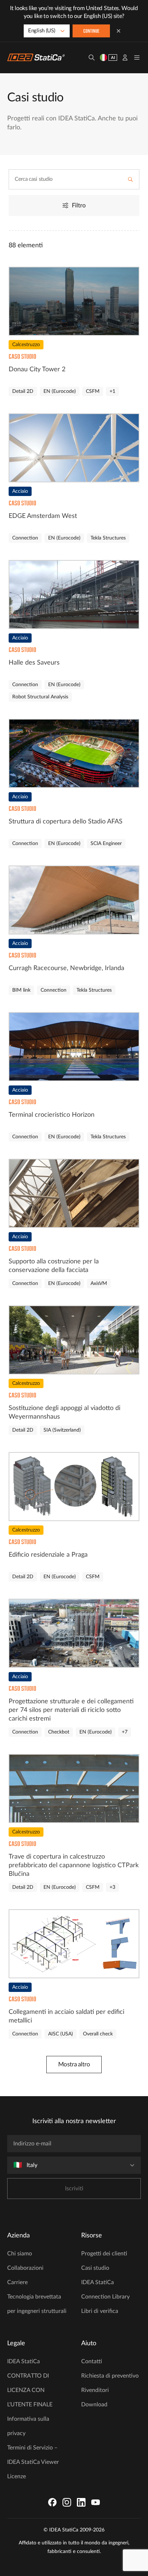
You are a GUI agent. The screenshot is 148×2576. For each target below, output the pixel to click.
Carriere (17, 2282)
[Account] (125, 58)
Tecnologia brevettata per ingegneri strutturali (37, 2304)
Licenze (17, 2476)
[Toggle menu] (137, 58)
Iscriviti (74, 2189)
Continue (91, 31)
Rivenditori (95, 2390)
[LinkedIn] (81, 2502)
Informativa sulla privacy (28, 2426)
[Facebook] (52, 2502)
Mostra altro (74, 2064)
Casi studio (95, 2268)
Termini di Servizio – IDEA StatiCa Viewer (33, 2455)
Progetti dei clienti (104, 2254)
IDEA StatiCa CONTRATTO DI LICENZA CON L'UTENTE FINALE (30, 2383)
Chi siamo (20, 2254)
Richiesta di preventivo (110, 2376)
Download (94, 2405)
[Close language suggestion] (119, 31)
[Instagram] (67, 2502)
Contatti (92, 2361)
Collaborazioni (25, 2268)
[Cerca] (92, 58)
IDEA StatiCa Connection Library (105, 2290)
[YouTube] (96, 2502)
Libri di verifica (100, 2311)
